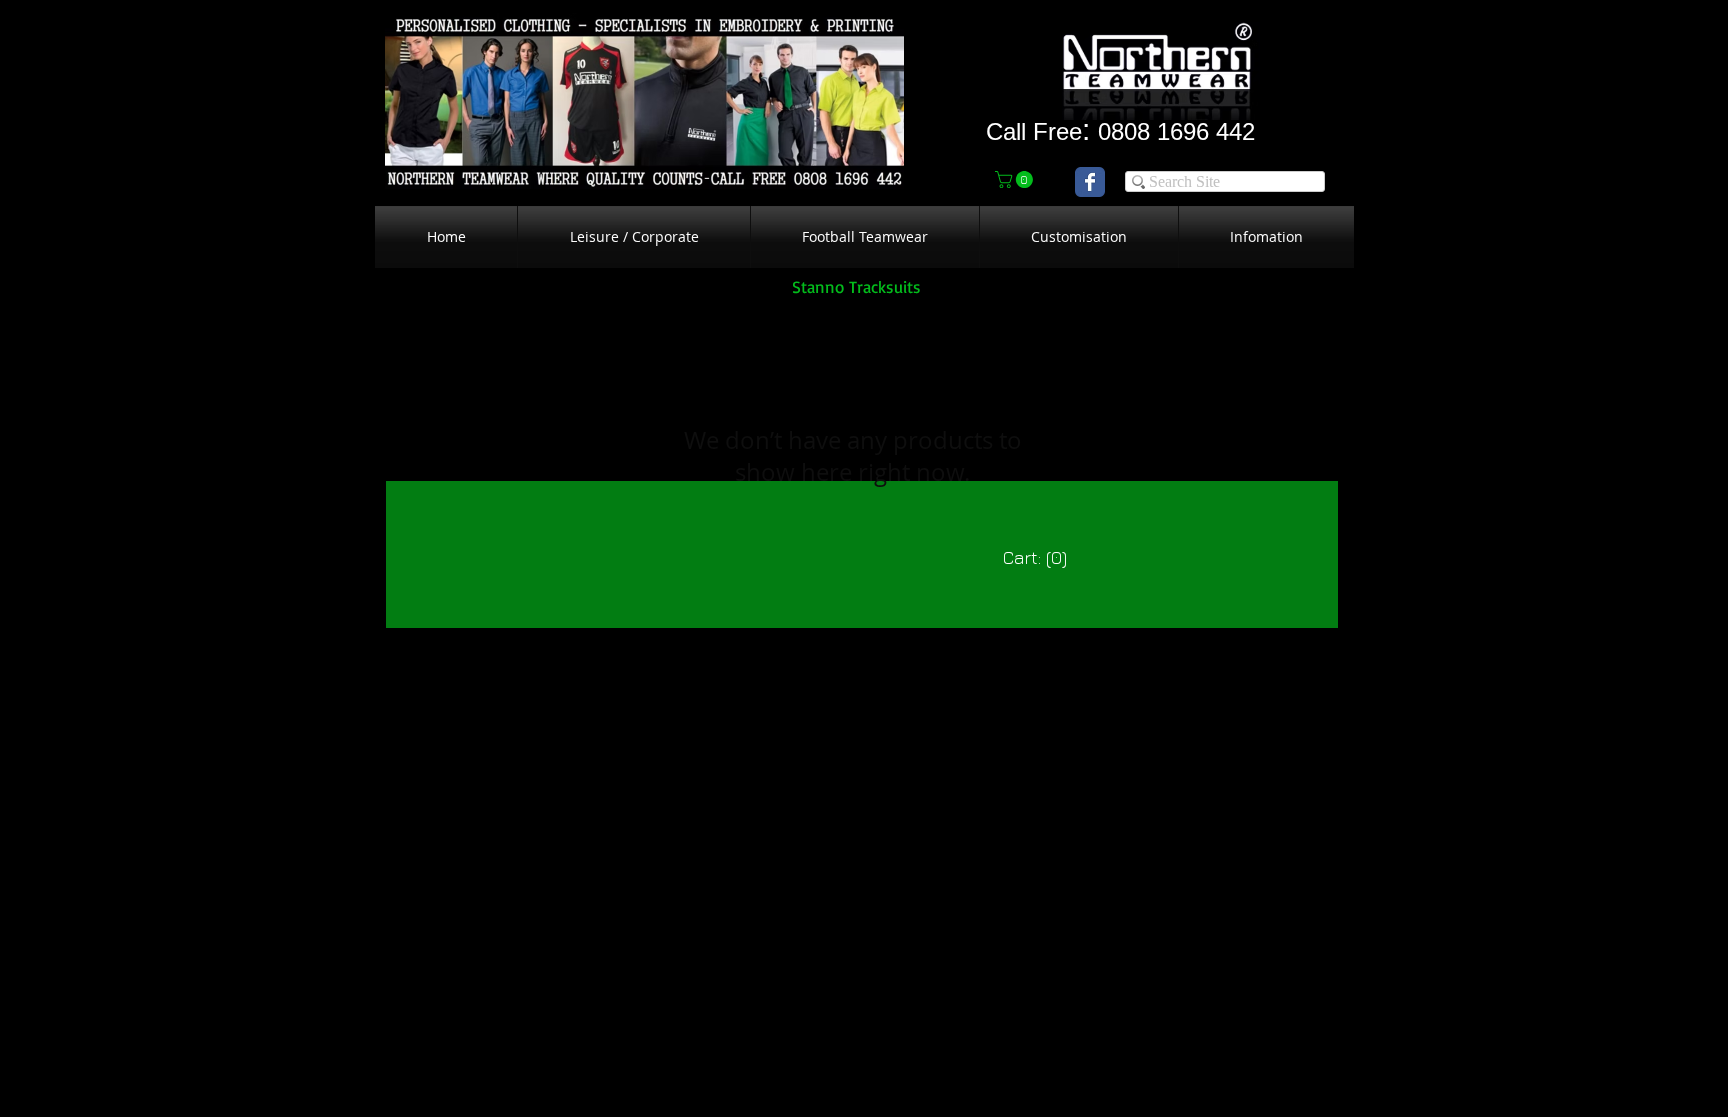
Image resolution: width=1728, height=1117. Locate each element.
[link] (1016, 179)
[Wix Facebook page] (1090, 182)
